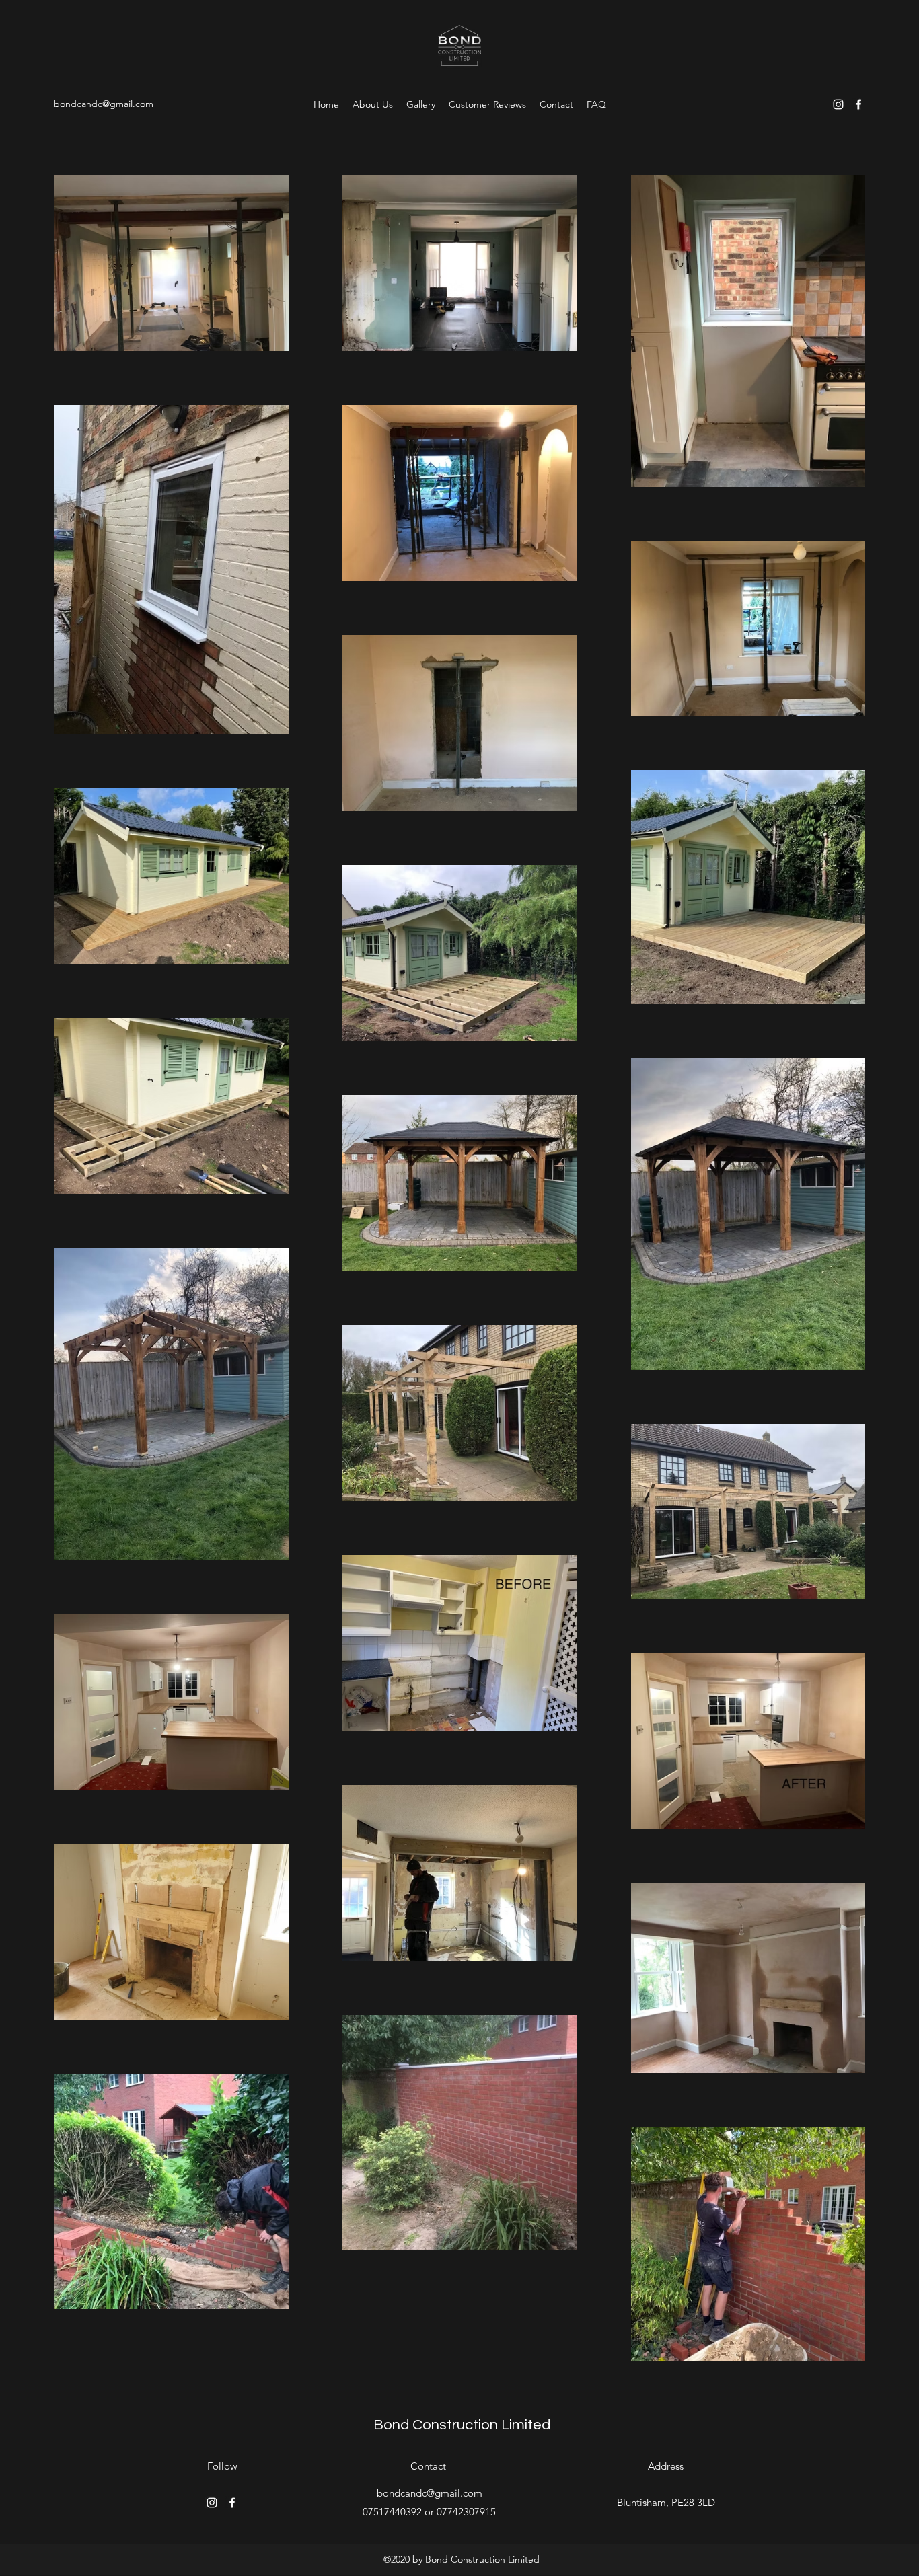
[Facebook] (858, 104)
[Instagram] (838, 104)
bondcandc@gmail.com (104, 104)
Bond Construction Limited (462, 2425)
